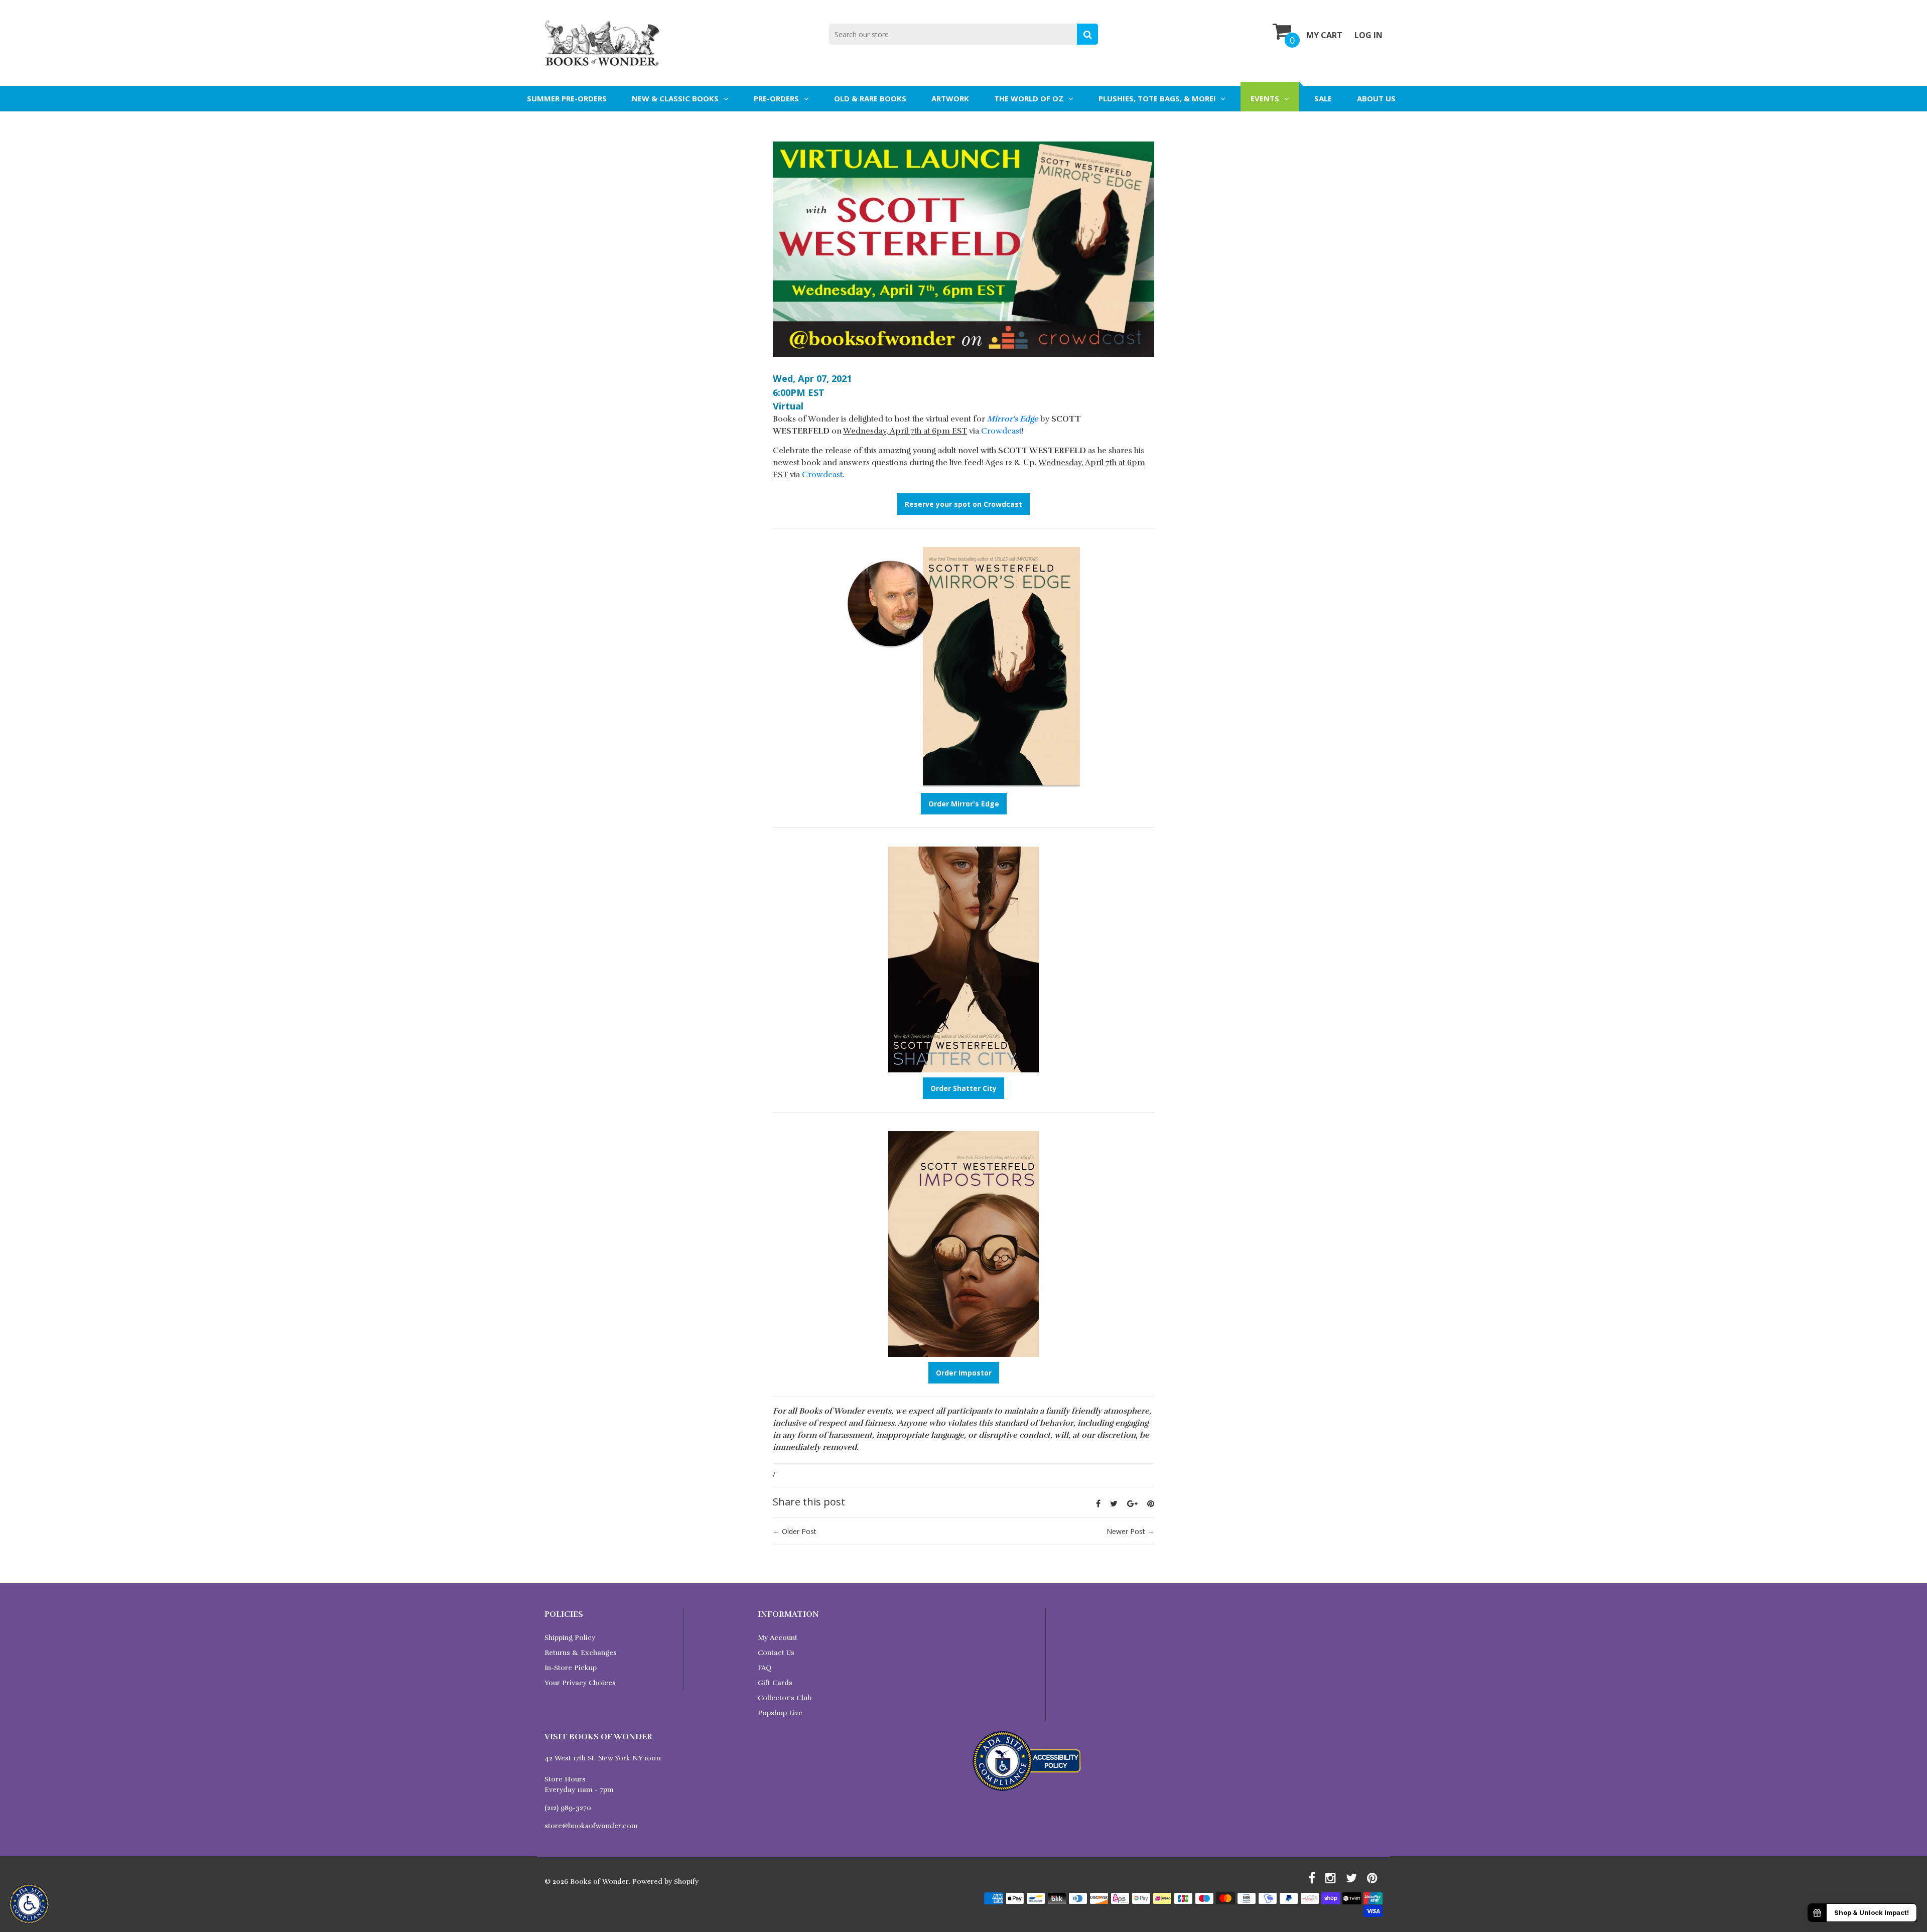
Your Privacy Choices (580, 1683)
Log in (1368, 35)
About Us (1376, 98)
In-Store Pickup (571, 1668)
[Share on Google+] (1132, 1503)
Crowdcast (1001, 431)
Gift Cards (775, 1683)
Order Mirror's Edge (964, 804)
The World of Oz (1029, 98)
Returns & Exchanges (581, 1653)
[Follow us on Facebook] (1098, 1503)
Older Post (799, 1531)
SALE (1323, 98)
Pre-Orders (776, 98)
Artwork (950, 98)
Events (1265, 98)
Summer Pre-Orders (567, 98)
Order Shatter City (963, 1088)
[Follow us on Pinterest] (1151, 1503)
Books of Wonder (599, 1882)
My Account (778, 1638)
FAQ (765, 1668)
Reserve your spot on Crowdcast (963, 504)
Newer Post (1126, 1531)
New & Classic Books (675, 98)
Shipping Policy (570, 1638)
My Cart (1324, 35)
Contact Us (776, 1653)
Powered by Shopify (665, 1882)
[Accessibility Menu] (29, 1904)
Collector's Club (785, 1698)
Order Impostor (964, 1373)
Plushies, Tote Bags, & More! (1157, 98)
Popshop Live (780, 1713)
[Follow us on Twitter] (1114, 1503)
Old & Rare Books (870, 98)
